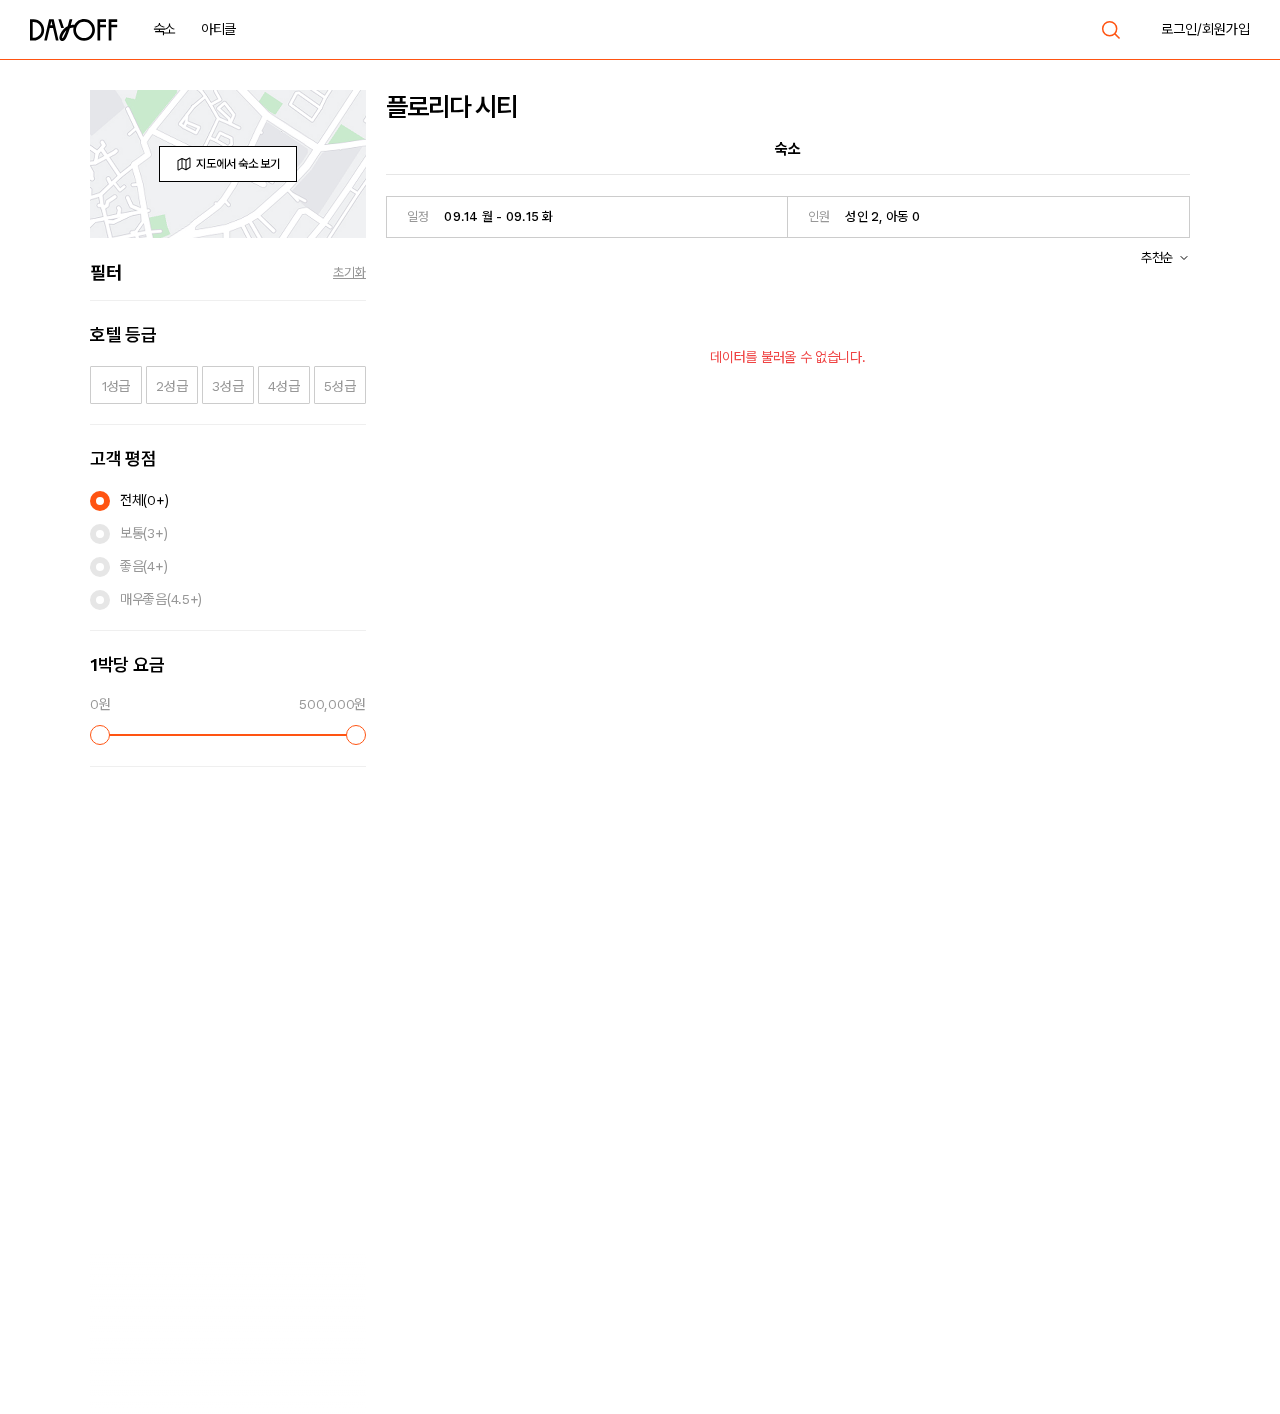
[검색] (1111, 30)
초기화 (349, 272)
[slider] (100, 735)
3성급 (227, 386)
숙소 (164, 29)
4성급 (283, 386)
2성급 (171, 386)
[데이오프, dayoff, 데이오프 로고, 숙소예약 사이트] (74, 30)
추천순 (1157, 257)
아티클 (218, 29)
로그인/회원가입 (1205, 29)
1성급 (116, 386)
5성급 (339, 386)
